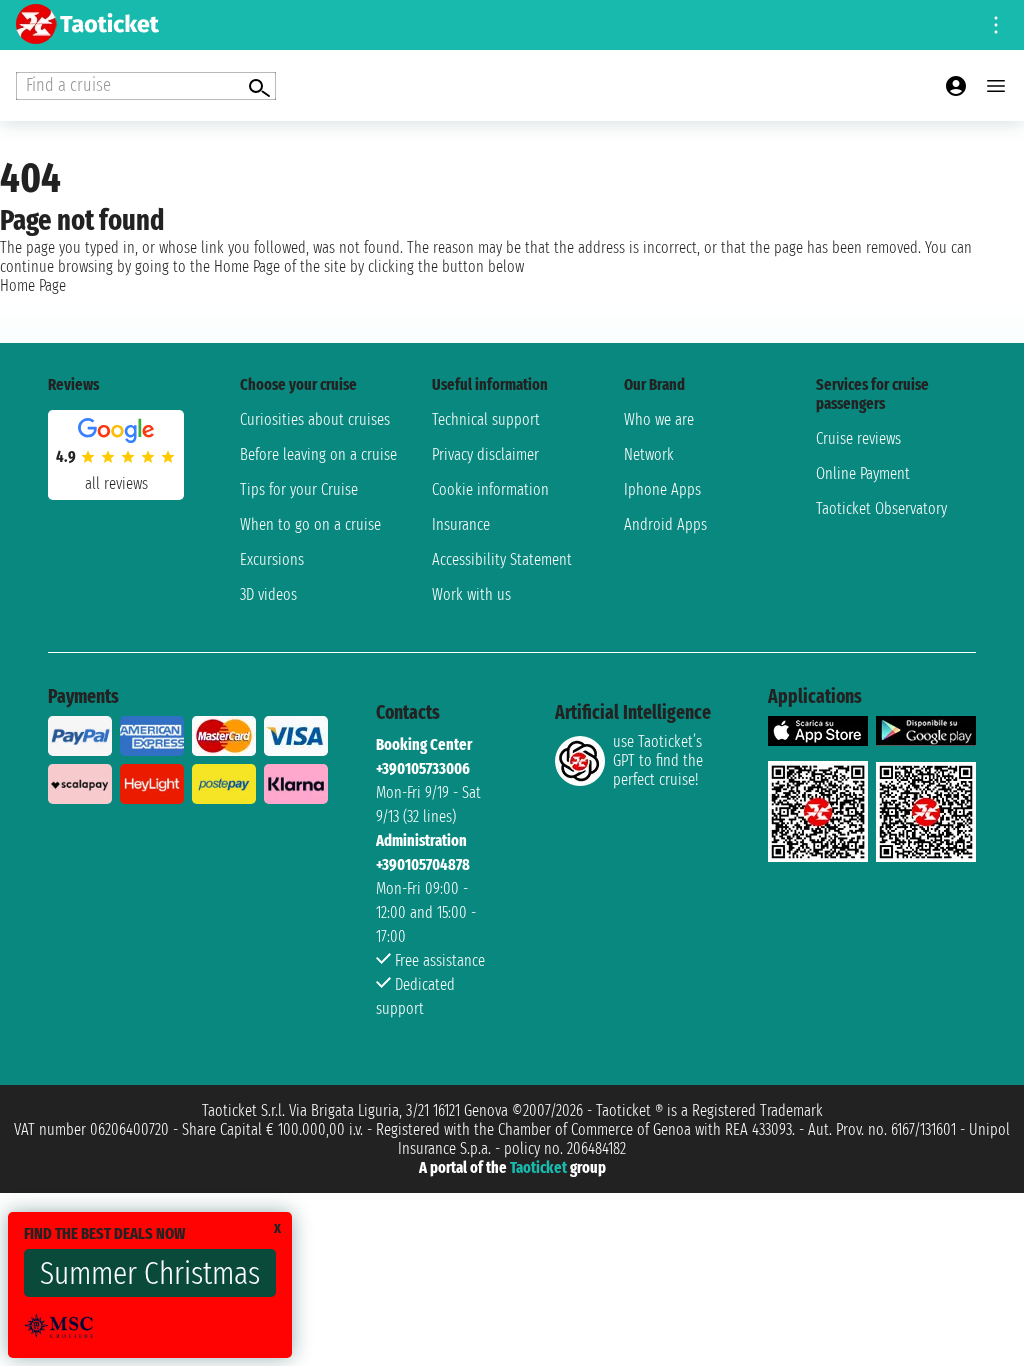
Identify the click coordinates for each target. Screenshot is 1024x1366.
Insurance (461, 524)
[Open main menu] (996, 86)
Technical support (486, 419)
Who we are (659, 419)
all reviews (116, 483)
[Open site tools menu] (996, 25)
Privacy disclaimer (485, 454)
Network (649, 454)
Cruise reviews (858, 438)
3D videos (268, 594)
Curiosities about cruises (315, 419)
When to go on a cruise (310, 524)
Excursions (272, 559)
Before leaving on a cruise (318, 454)
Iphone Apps (662, 489)
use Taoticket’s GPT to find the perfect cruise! (658, 760)
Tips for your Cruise (299, 489)
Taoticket (538, 1167)
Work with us (471, 594)
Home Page (33, 285)
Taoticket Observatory (881, 508)
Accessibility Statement (502, 559)
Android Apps (665, 524)
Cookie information (490, 489)
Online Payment (863, 473)
